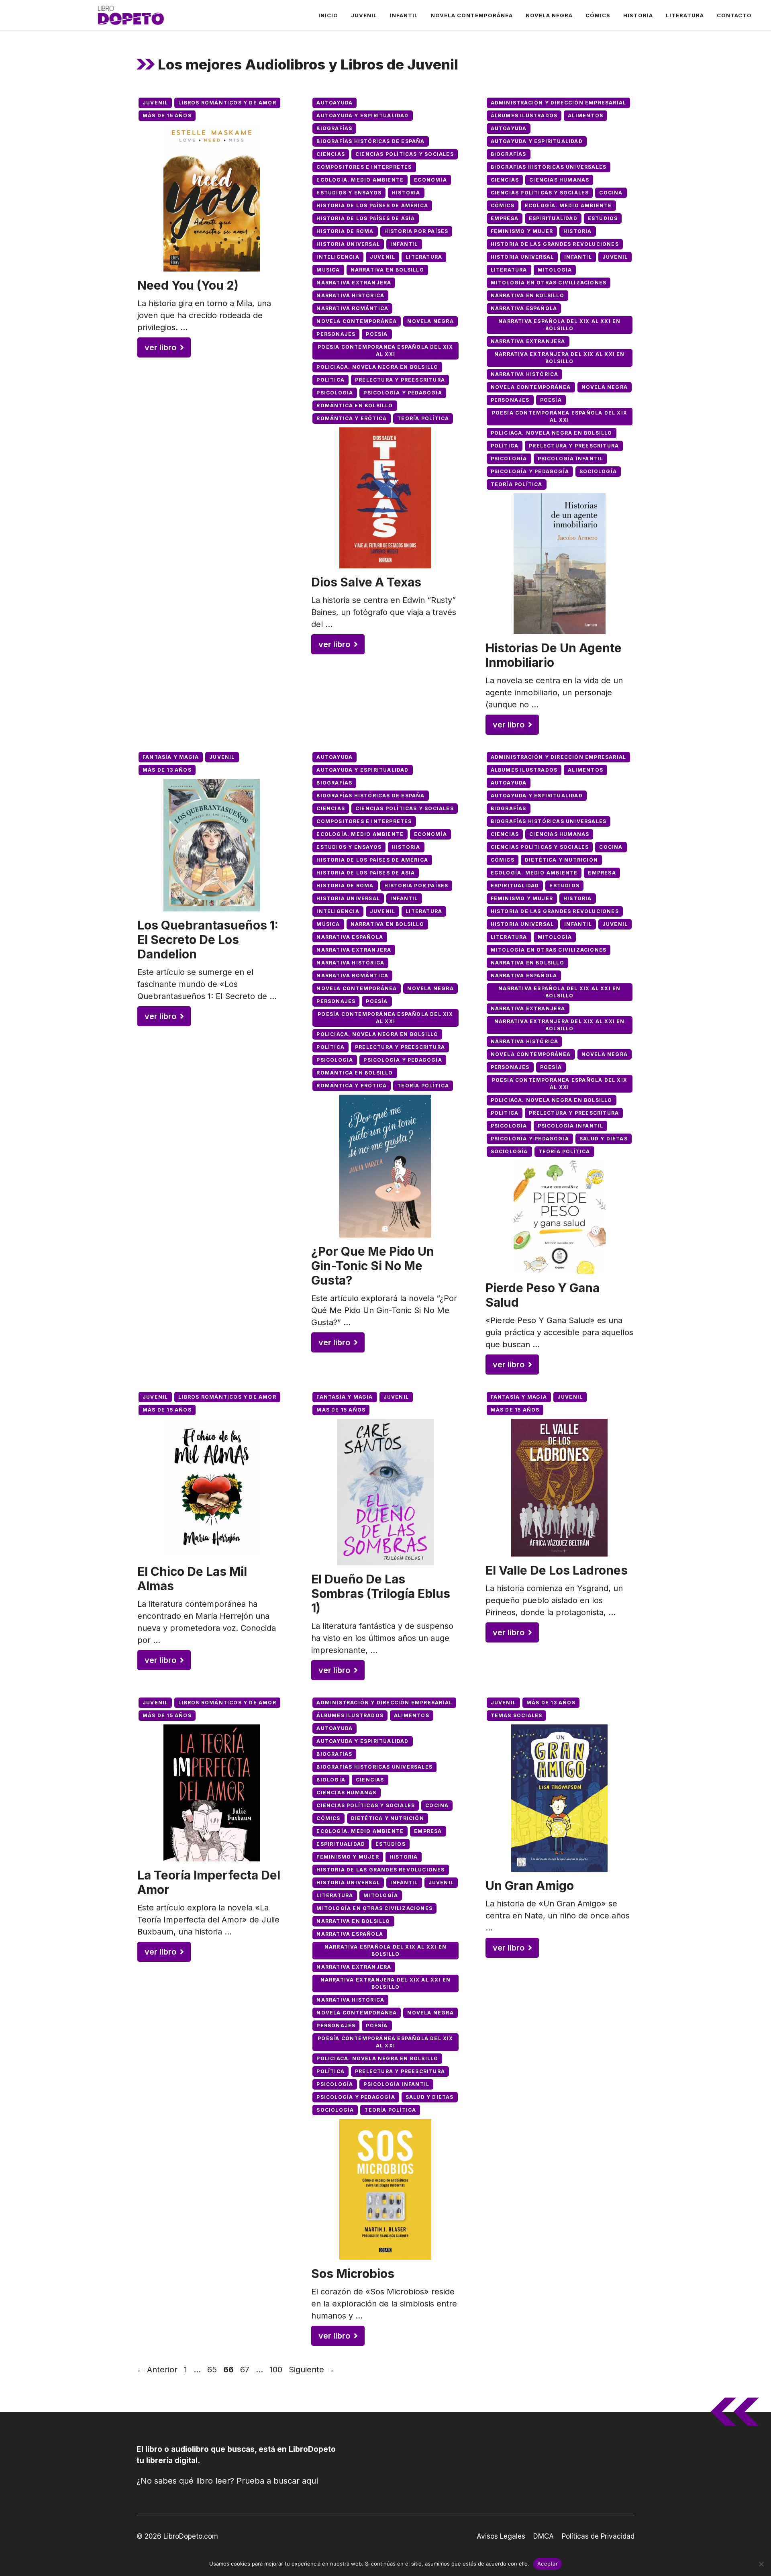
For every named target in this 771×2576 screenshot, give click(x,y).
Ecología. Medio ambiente (360, 180)
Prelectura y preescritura (400, 380)
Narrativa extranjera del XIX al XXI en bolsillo (560, 358)
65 (213, 2370)
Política (330, 380)
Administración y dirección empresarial (559, 103)
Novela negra (549, 15)
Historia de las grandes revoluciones (555, 244)
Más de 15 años (167, 115)
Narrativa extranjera (354, 283)
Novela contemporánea (472, 15)
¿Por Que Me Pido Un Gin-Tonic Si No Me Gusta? (373, 1266)
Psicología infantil (571, 459)
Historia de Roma (345, 231)
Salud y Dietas (604, 1139)
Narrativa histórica (350, 295)
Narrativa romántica (352, 308)
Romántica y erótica (352, 418)
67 (246, 2370)
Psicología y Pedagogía (403, 393)
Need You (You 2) (188, 285)
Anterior (157, 2370)
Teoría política (423, 418)
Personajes (336, 334)
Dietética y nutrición (561, 860)
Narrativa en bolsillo (387, 270)
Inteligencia (338, 257)
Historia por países (416, 231)
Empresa (505, 218)
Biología (331, 1780)
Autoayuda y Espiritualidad (362, 115)
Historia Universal (348, 244)
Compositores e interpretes (364, 167)
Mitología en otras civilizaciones (549, 283)
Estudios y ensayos (349, 193)
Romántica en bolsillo (355, 406)
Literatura (685, 15)
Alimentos (585, 115)
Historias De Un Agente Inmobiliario (554, 655)
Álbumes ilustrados (524, 115)
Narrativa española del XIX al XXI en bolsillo (559, 325)
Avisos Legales (501, 2536)
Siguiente (312, 2370)
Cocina (611, 193)
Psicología (335, 393)
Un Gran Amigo (530, 1886)
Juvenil (364, 15)
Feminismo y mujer (522, 231)
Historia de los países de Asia (366, 218)
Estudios (603, 218)
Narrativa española (524, 308)
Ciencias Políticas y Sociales (405, 154)
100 (277, 2370)
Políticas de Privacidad (598, 2536)
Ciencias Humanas (559, 180)
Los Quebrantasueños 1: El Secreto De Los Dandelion (208, 940)
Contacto (734, 15)
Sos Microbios (353, 2274)
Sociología (598, 471)
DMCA (544, 2536)
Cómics (598, 15)
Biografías (334, 128)
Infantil (404, 15)
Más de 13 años (167, 770)
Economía (430, 180)
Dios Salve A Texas (366, 582)
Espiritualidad (553, 218)
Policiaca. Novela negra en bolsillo (377, 367)
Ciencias (331, 154)
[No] (761, 2564)
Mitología (555, 270)
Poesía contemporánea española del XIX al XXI (385, 350)
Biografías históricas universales (549, 167)
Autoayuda (335, 103)
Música (328, 270)
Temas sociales (517, 1715)
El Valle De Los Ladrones (557, 1570)
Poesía (377, 334)
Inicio (328, 15)
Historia (638, 15)
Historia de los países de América (372, 205)
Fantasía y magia (171, 757)
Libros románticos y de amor (227, 103)
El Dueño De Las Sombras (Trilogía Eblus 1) (381, 1593)
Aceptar (548, 2564)
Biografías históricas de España (370, 141)
